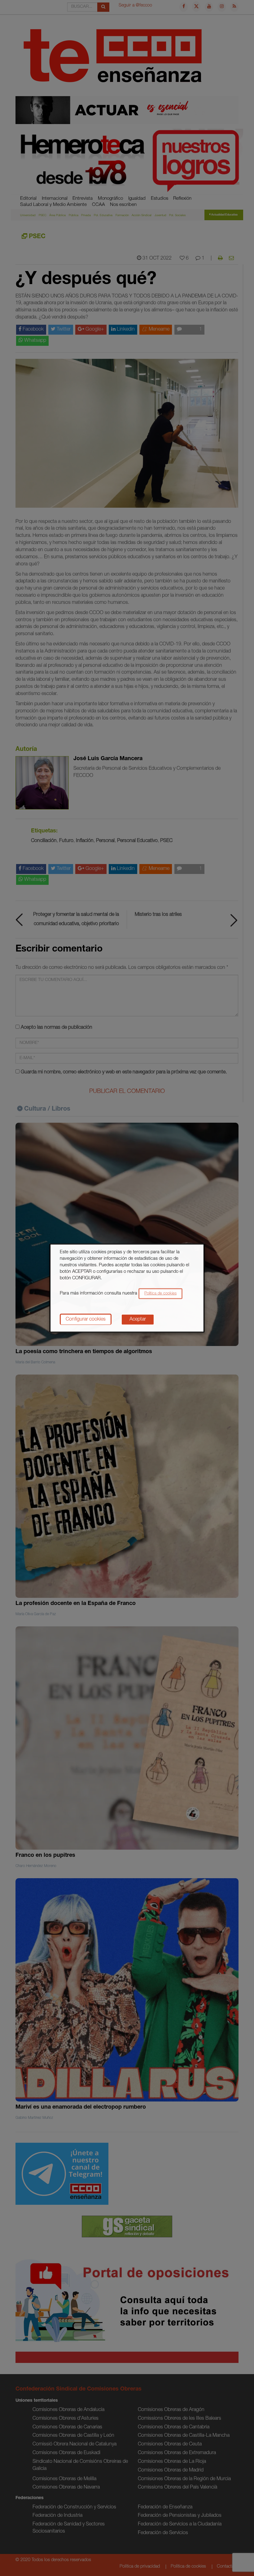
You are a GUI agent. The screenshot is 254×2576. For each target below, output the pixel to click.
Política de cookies (160, 1293)
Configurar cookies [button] (86, 1319)
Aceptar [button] (138, 1319)
